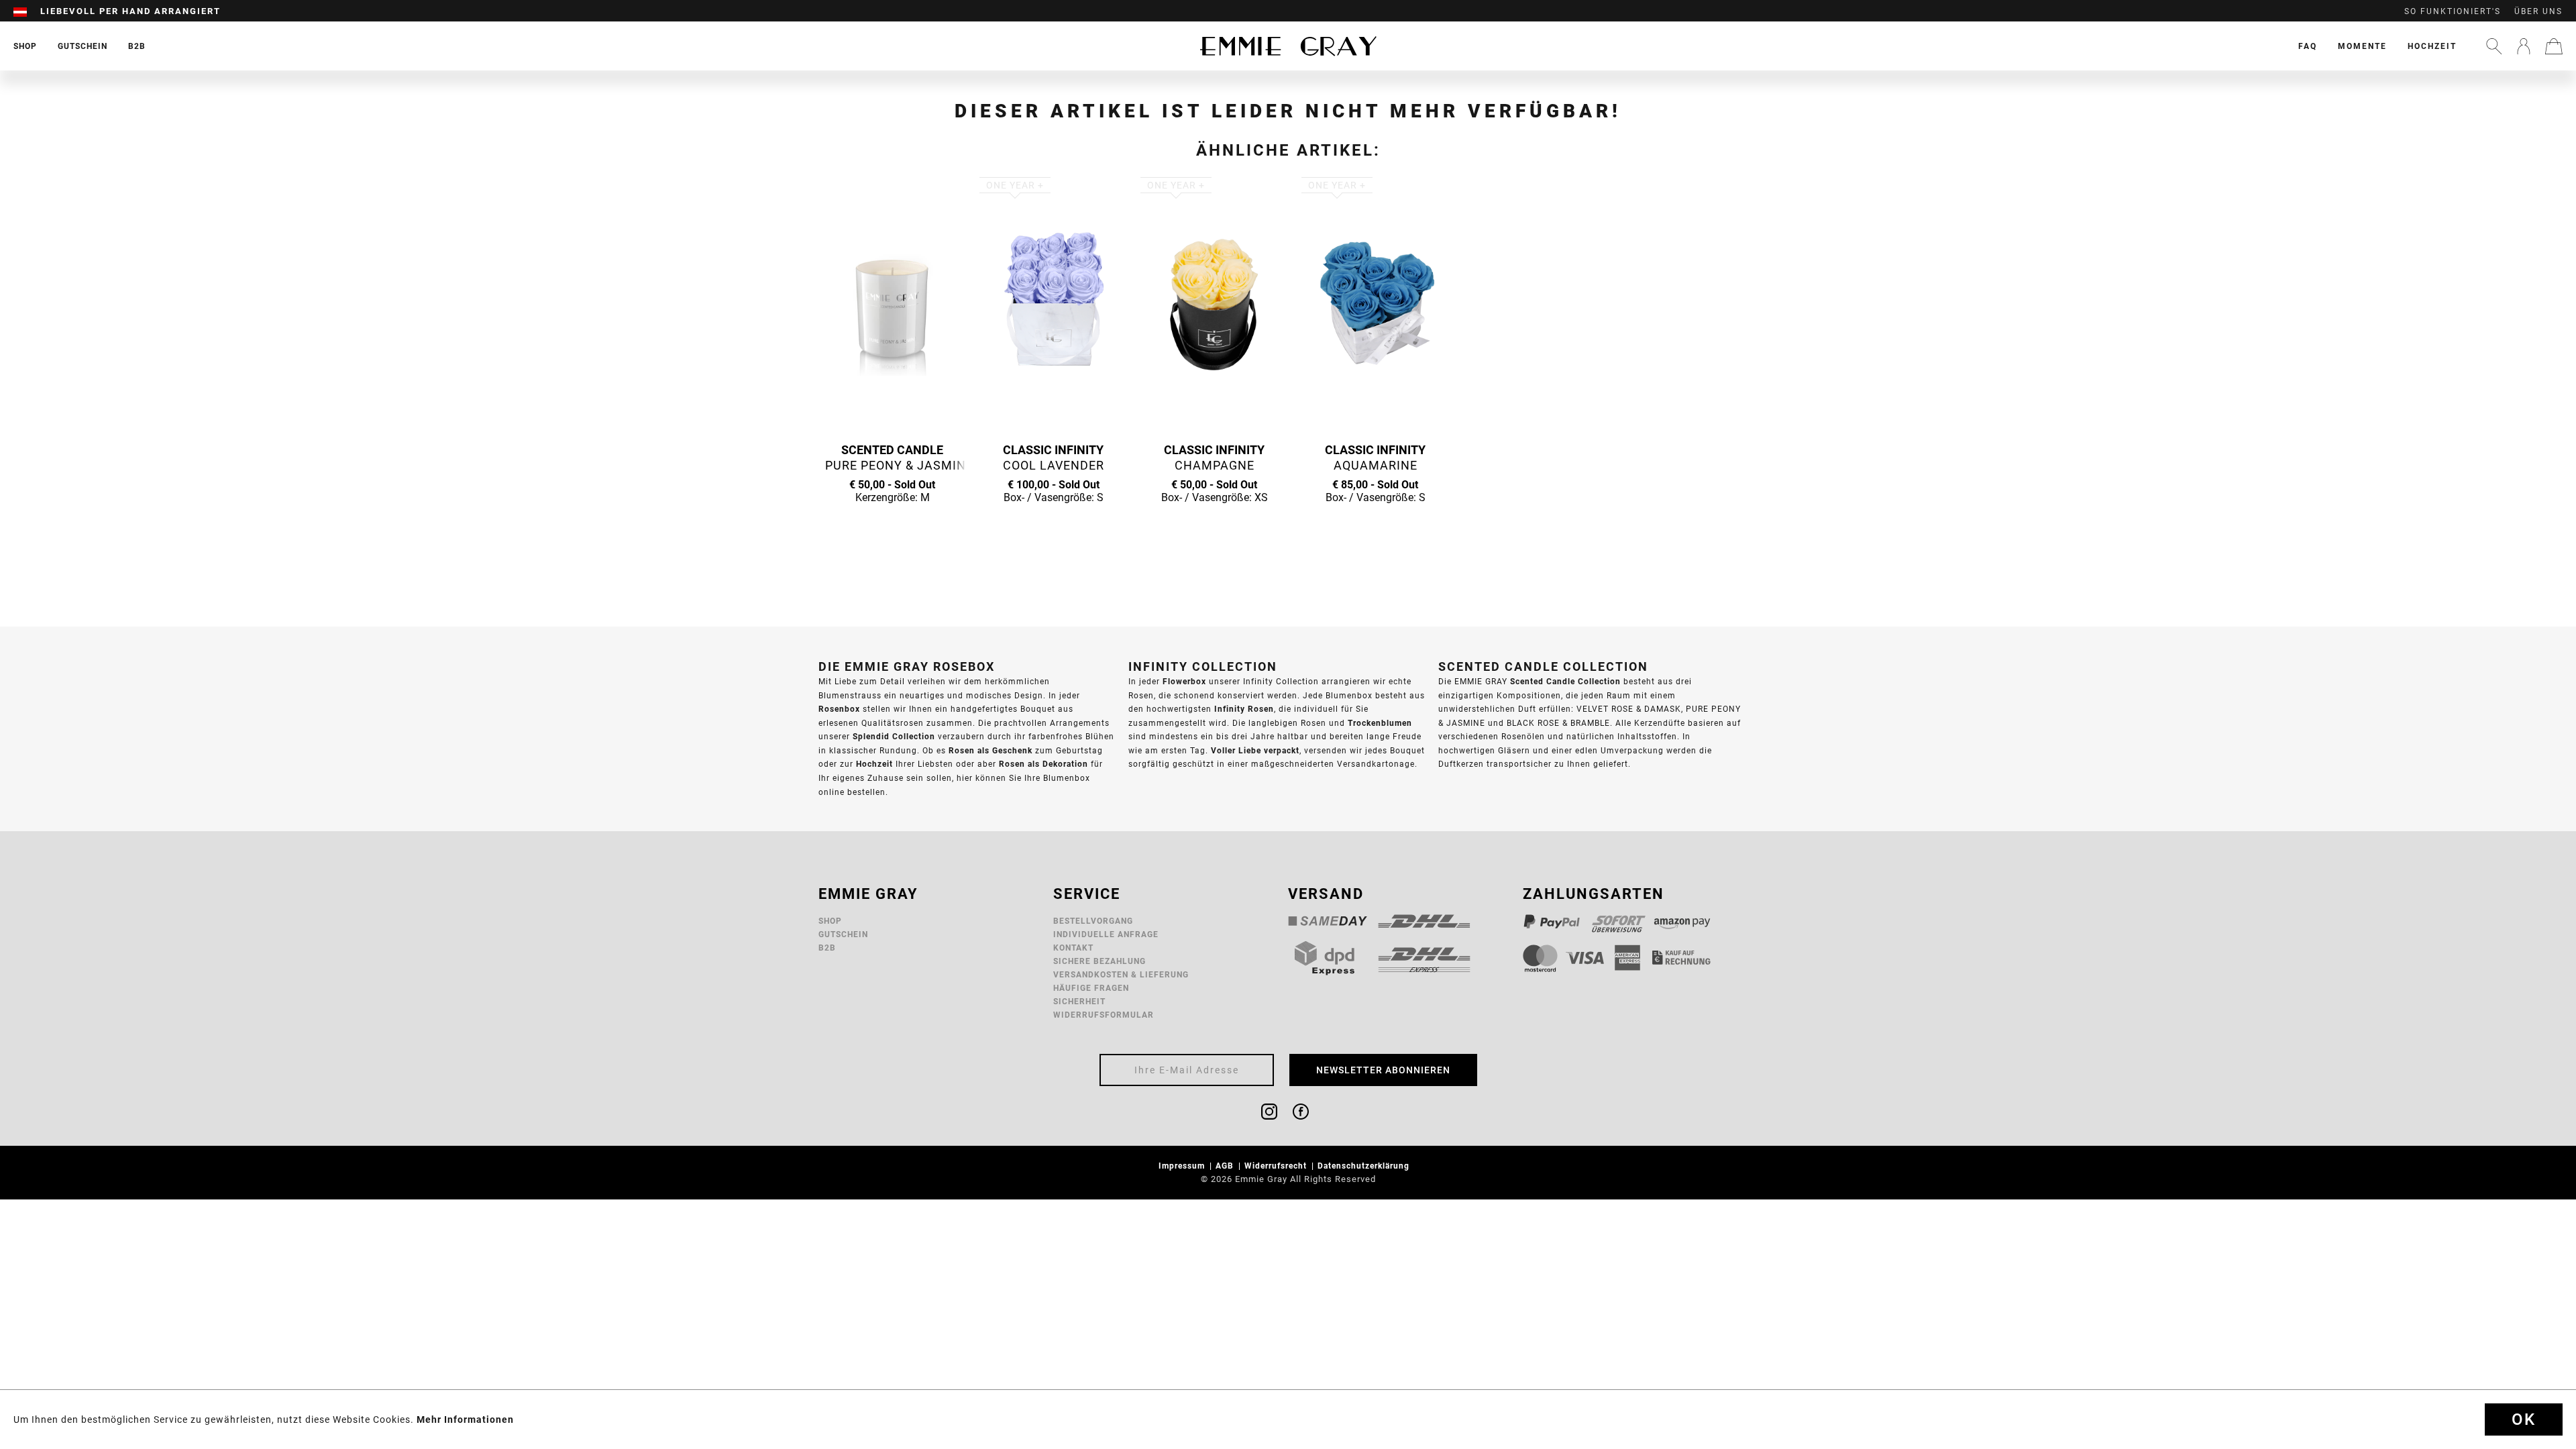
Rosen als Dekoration (1043, 764)
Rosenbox (839, 709)
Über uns (2538, 11)
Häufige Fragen (1091, 988)
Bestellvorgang (1093, 921)
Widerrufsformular (1104, 1015)
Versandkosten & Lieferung (1121, 974)
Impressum (1183, 1166)
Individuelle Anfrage (1106, 934)
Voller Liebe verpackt (1255, 750)
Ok (2524, 1419)
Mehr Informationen (465, 1419)
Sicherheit (1079, 1001)
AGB (1226, 1166)
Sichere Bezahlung (1099, 961)
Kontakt (1073, 948)
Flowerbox (1184, 681)
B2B (827, 948)
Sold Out (892, 523)
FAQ (2308, 46)
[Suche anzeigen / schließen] (2494, 46)
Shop (830, 921)
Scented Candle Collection (1565, 681)
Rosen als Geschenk (990, 750)
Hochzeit (2432, 46)
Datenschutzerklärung (1365, 1166)
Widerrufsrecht (1277, 1166)
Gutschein (843, 934)
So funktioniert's (2453, 11)
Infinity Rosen (1244, 709)
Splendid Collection (894, 736)
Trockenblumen (1380, 723)
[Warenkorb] (2554, 46)
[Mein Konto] (2524, 46)
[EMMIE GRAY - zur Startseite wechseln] (1288, 46)
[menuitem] (27, 11)
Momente (2362, 46)
